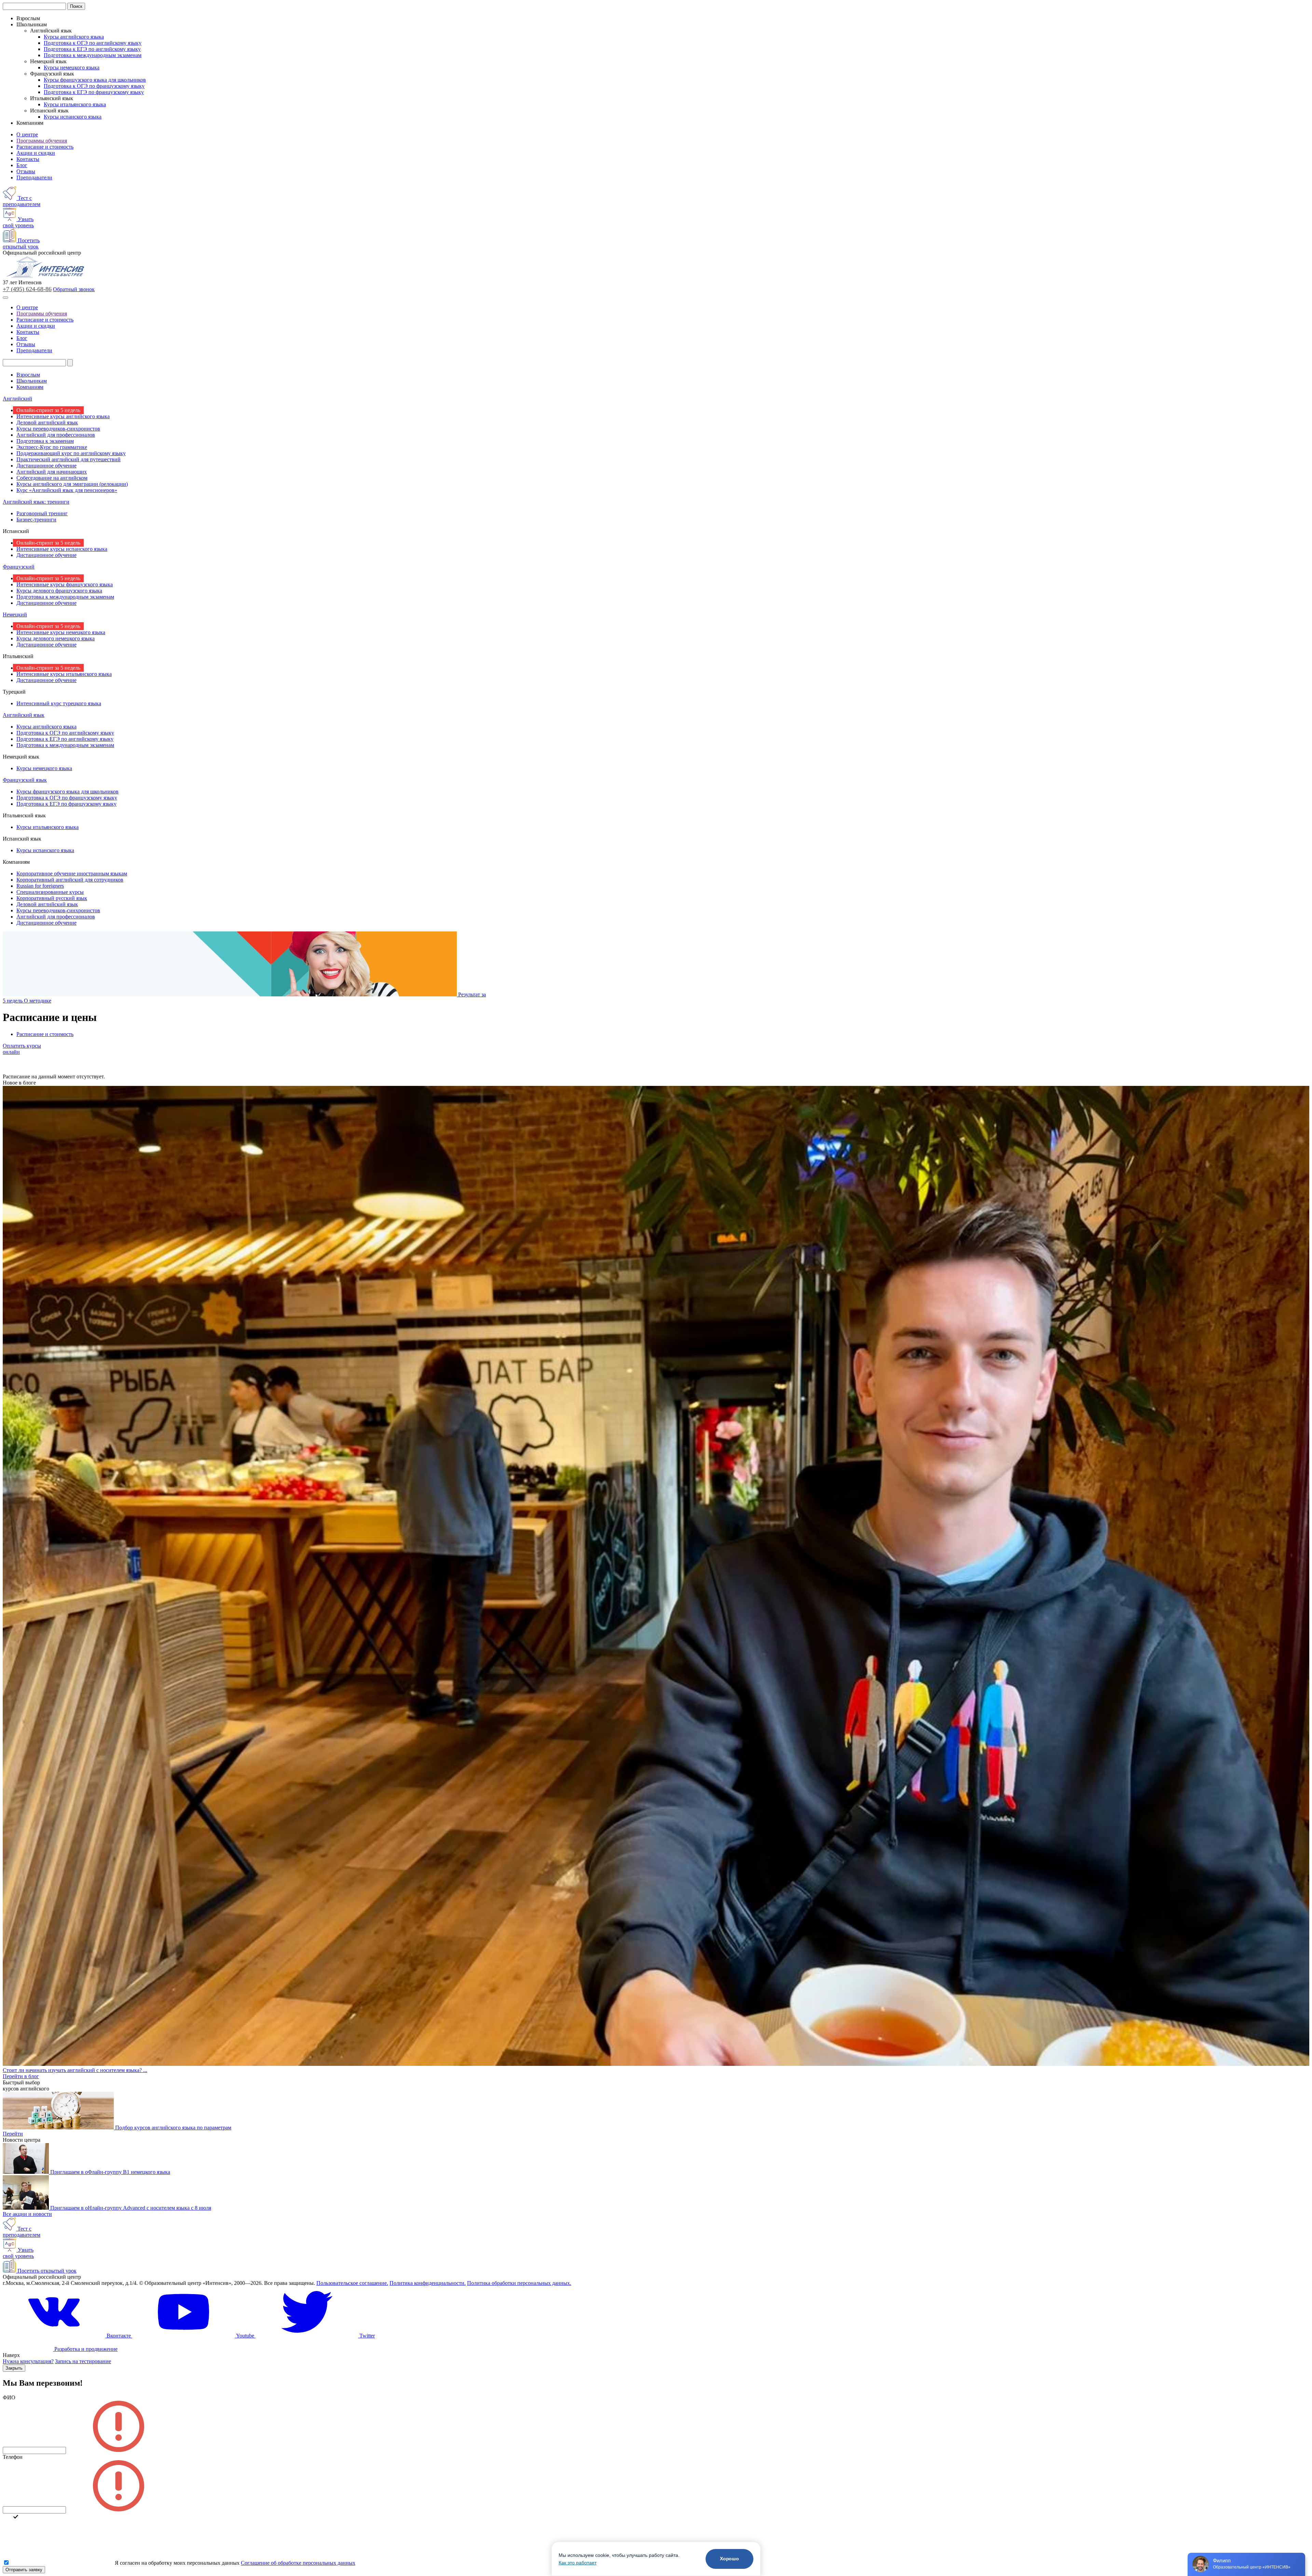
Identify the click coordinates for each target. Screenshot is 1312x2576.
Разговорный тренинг (42, 513)
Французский (19, 567)
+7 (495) (27, 289)
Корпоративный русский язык (52, 898)
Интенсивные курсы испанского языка (62, 549)
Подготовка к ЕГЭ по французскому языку (94, 92)
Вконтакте (119, 2336)
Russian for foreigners (40, 886)
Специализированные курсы (50, 892)
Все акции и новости (27, 2214)
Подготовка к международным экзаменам (93, 55)
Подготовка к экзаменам (45, 441)
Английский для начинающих (52, 472)
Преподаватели (34, 178)
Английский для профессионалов (56, 435)
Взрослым (28, 375)
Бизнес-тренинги (36, 520)
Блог (22, 165)
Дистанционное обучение (46, 466)
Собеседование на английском (52, 478)
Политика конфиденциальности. (428, 2283)
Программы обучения (42, 141)
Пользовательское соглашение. (352, 2283)
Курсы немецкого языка (72, 67)
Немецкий (15, 615)
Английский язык (24, 715)
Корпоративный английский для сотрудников (70, 880)
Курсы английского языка (74, 37)
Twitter (366, 2336)
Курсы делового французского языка (59, 591)
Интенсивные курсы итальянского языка (64, 674)
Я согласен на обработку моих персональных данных (177, 2563)
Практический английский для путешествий (69, 459)
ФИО (9, 2397)
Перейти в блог (21, 2076)
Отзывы (26, 171)
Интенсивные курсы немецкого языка (61, 632)
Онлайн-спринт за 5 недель (48, 410)
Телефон (13, 2457)
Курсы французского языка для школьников (95, 80)
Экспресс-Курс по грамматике (52, 447)
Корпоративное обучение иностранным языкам (72, 874)
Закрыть (14, 2368)
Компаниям (30, 387)
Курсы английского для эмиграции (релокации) (72, 484)
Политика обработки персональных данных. (519, 2283)
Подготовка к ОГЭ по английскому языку (93, 43)
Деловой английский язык (47, 422)
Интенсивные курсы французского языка (65, 584)
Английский (17, 399)
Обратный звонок (74, 289)
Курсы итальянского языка (75, 104)
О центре (27, 134)
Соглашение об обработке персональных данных (298, 2563)
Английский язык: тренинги (36, 502)
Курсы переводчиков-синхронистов (58, 429)
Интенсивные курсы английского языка (63, 416)
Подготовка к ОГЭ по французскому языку (94, 86)
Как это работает (578, 2563)
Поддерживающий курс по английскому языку (71, 453)
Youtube (245, 2336)
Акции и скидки (36, 153)
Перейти (13, 2134)
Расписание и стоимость (45, 147)
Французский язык (25, 780)
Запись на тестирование (83, 2361)
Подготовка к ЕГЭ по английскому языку (92, 49)
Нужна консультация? (28, 2361)
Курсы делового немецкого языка (56, 638)
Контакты (28, 159)
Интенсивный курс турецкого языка (59, 703)
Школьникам (32, 381)
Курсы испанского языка (73, 117)
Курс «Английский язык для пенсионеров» (67, 490)
